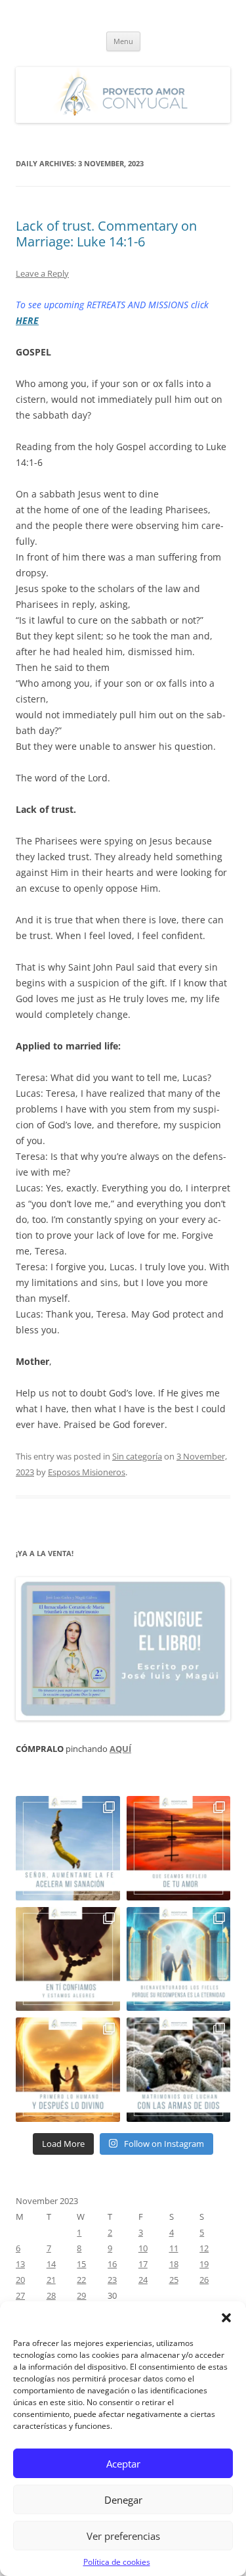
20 (20, 2280)
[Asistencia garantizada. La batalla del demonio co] (179, 2070)
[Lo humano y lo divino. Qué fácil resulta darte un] (68, 2070)
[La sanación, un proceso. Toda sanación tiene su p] (68, 1848)
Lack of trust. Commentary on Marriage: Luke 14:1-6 (106, 234)
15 (81, 2264)
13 (20, 2264)
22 (81, 2280)
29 (81, 2295)
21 (51, 2280)
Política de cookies (117, 2562)
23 (112, 2280)
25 (174, 2280)
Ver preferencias (123, 2536)
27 (20, 2295)
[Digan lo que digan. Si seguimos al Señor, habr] (179, 1959)
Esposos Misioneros (87, 1472)
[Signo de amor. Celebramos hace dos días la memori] (68, 1959)
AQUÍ (120, 1749)
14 (51, 2264)
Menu (123, 41)
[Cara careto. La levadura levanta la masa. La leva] (179, 1848)
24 (143, 2280)
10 (143, 2248)
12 (204, 2248)
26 (204, 2280)
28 (51, 2295)
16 (112, 2264)
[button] (226, 2318)
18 (174, 2264)
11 (174, 2248)
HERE (27, 320)
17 (143, 2264)
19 (204, 2264)
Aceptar (123, 2464)
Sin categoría (137, 1456)
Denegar (123, 2500)
